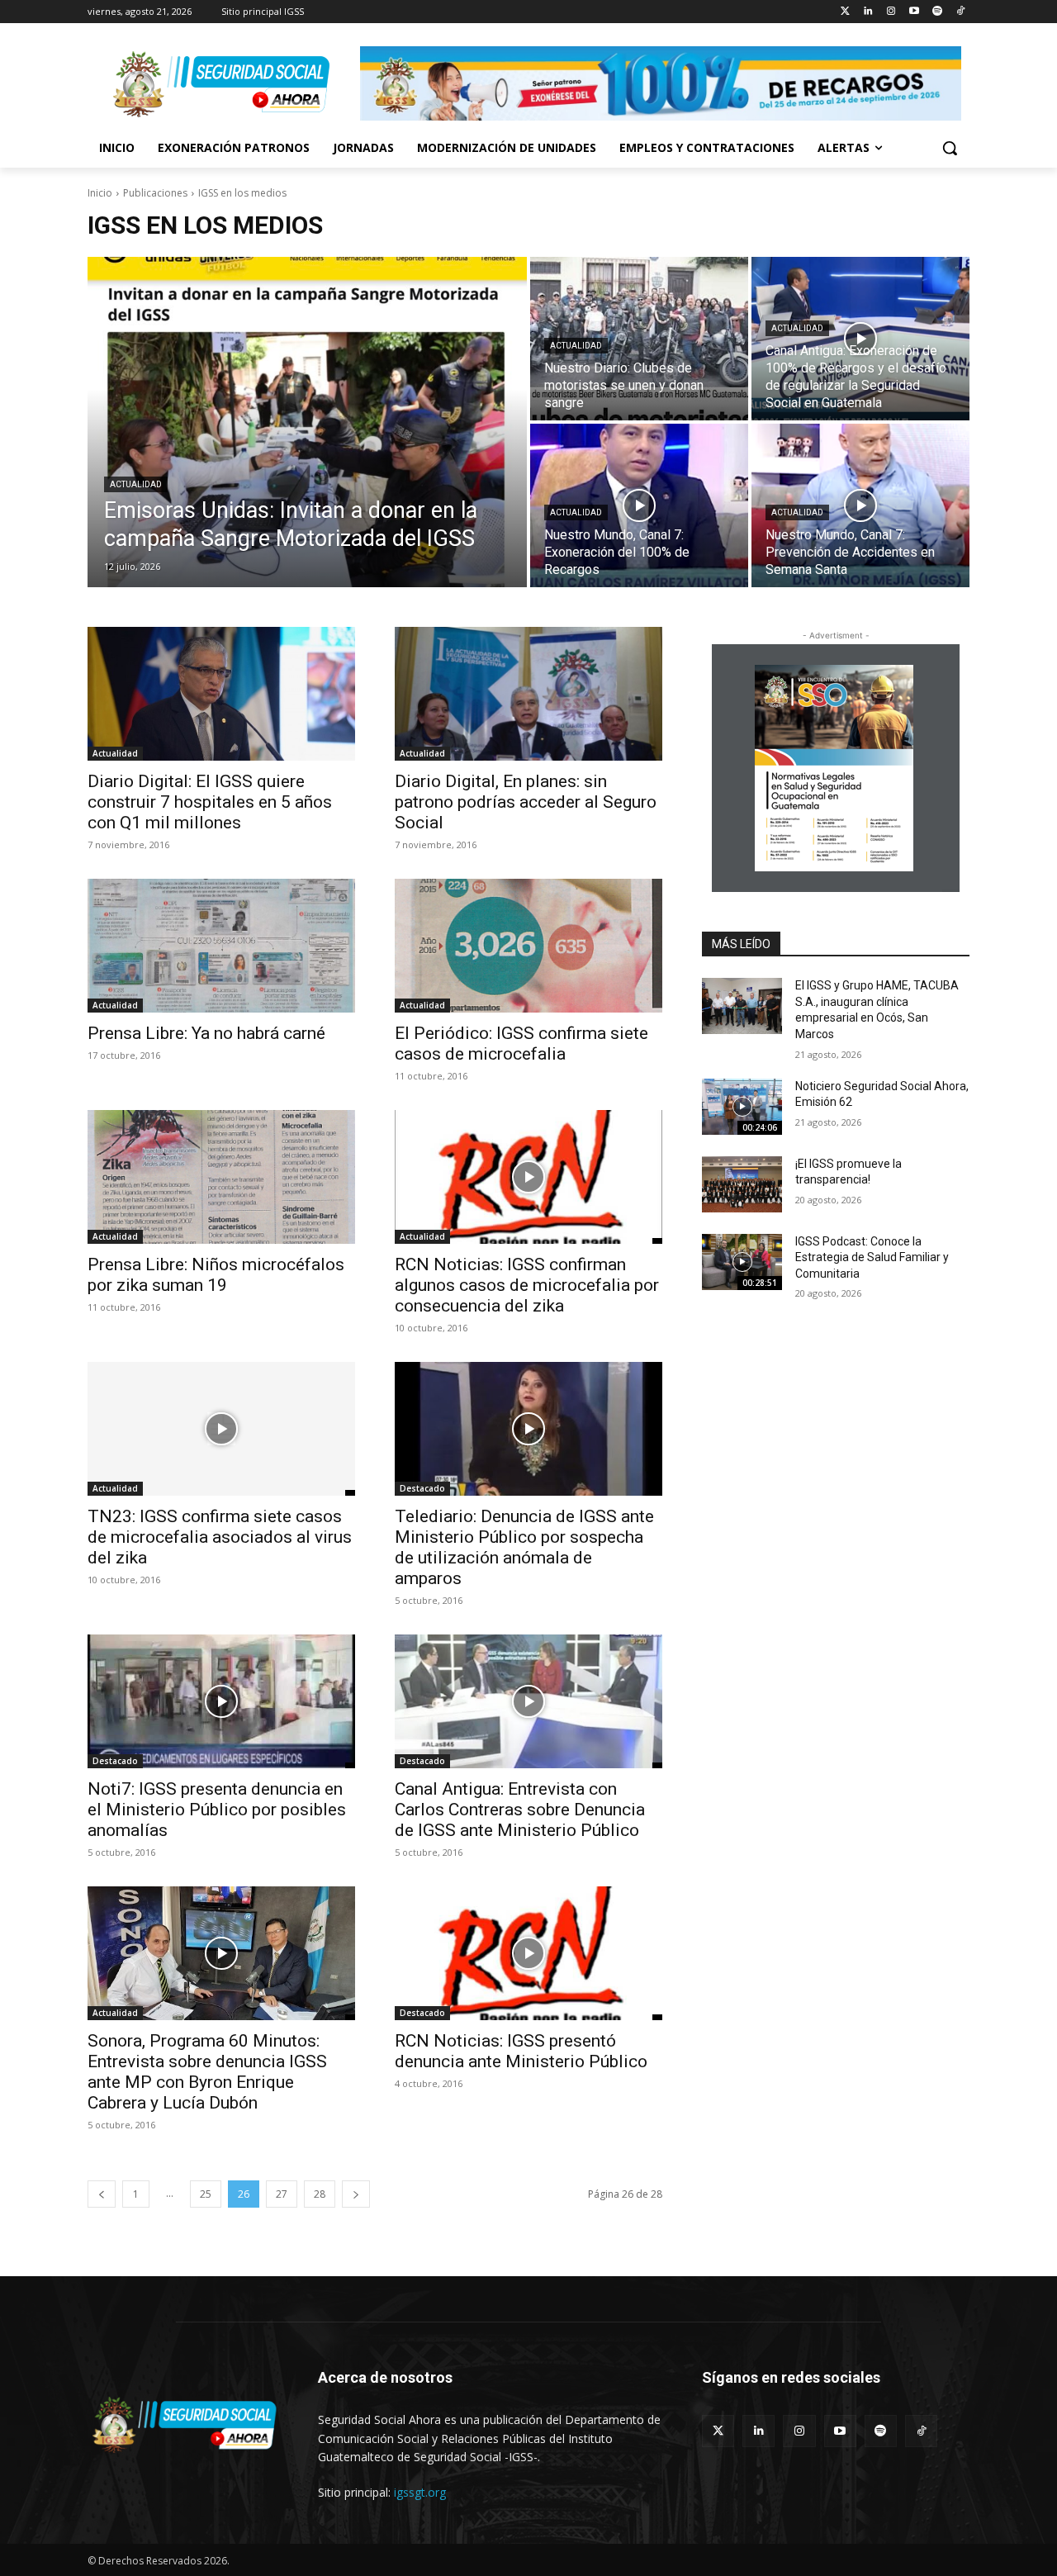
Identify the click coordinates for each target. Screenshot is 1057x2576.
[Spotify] (937, 12)
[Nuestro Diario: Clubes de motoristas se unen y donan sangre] (639, 339)
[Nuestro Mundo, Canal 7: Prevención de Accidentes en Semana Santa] (860, 505)
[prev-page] (102, 2194)
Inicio (100, 193)
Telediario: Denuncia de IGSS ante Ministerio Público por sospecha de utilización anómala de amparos (524, 1547)
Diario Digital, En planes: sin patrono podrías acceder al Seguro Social (526, 802)
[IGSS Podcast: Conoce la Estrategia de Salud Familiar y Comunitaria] (742, 1262)
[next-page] (356, 2194)
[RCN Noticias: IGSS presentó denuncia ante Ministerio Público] (528, 1953)
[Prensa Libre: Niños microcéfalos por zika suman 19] (221, 1177)
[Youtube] (915, 12)
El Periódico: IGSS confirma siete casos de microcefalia (521, 1044)
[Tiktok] (960, 12)
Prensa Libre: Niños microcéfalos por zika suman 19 (216, 1275)
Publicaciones (155, 193)
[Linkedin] (868, 12)
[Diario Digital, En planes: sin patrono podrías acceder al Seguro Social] (528, 694)
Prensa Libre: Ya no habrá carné (206, 1033)
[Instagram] (891, 12)
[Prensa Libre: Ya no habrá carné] (221, 946)
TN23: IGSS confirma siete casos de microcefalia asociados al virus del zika (220, 1537)
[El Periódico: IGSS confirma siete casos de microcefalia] (528, 946)
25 (206, 2194)
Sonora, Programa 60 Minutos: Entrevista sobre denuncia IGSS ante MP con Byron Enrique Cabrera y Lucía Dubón (207, 2072)
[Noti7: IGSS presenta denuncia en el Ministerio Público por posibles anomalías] (221, 1701)
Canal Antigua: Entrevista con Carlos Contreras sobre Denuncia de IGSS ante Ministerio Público (520, 1810)
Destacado (422, 1488)
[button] (950, 148)
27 (282, 2194)
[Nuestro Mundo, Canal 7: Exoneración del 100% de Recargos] (639, 505)
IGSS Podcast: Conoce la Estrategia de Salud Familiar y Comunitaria (872, 1257)
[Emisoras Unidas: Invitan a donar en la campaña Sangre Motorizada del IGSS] (307, 422)
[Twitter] (845, 12)
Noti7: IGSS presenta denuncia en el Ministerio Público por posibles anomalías (217, 1810)
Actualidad (136, 484)
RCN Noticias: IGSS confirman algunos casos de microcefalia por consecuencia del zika (527, 1285)
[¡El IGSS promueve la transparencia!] (742, 1184)
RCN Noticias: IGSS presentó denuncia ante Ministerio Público (521, 2051)
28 (320, 2194)
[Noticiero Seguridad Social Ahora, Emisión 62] (742, 1107)
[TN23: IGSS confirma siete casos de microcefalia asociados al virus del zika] (221, 1429)
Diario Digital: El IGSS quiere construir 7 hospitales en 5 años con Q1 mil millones (210, 802)
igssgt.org (420, 2492)
